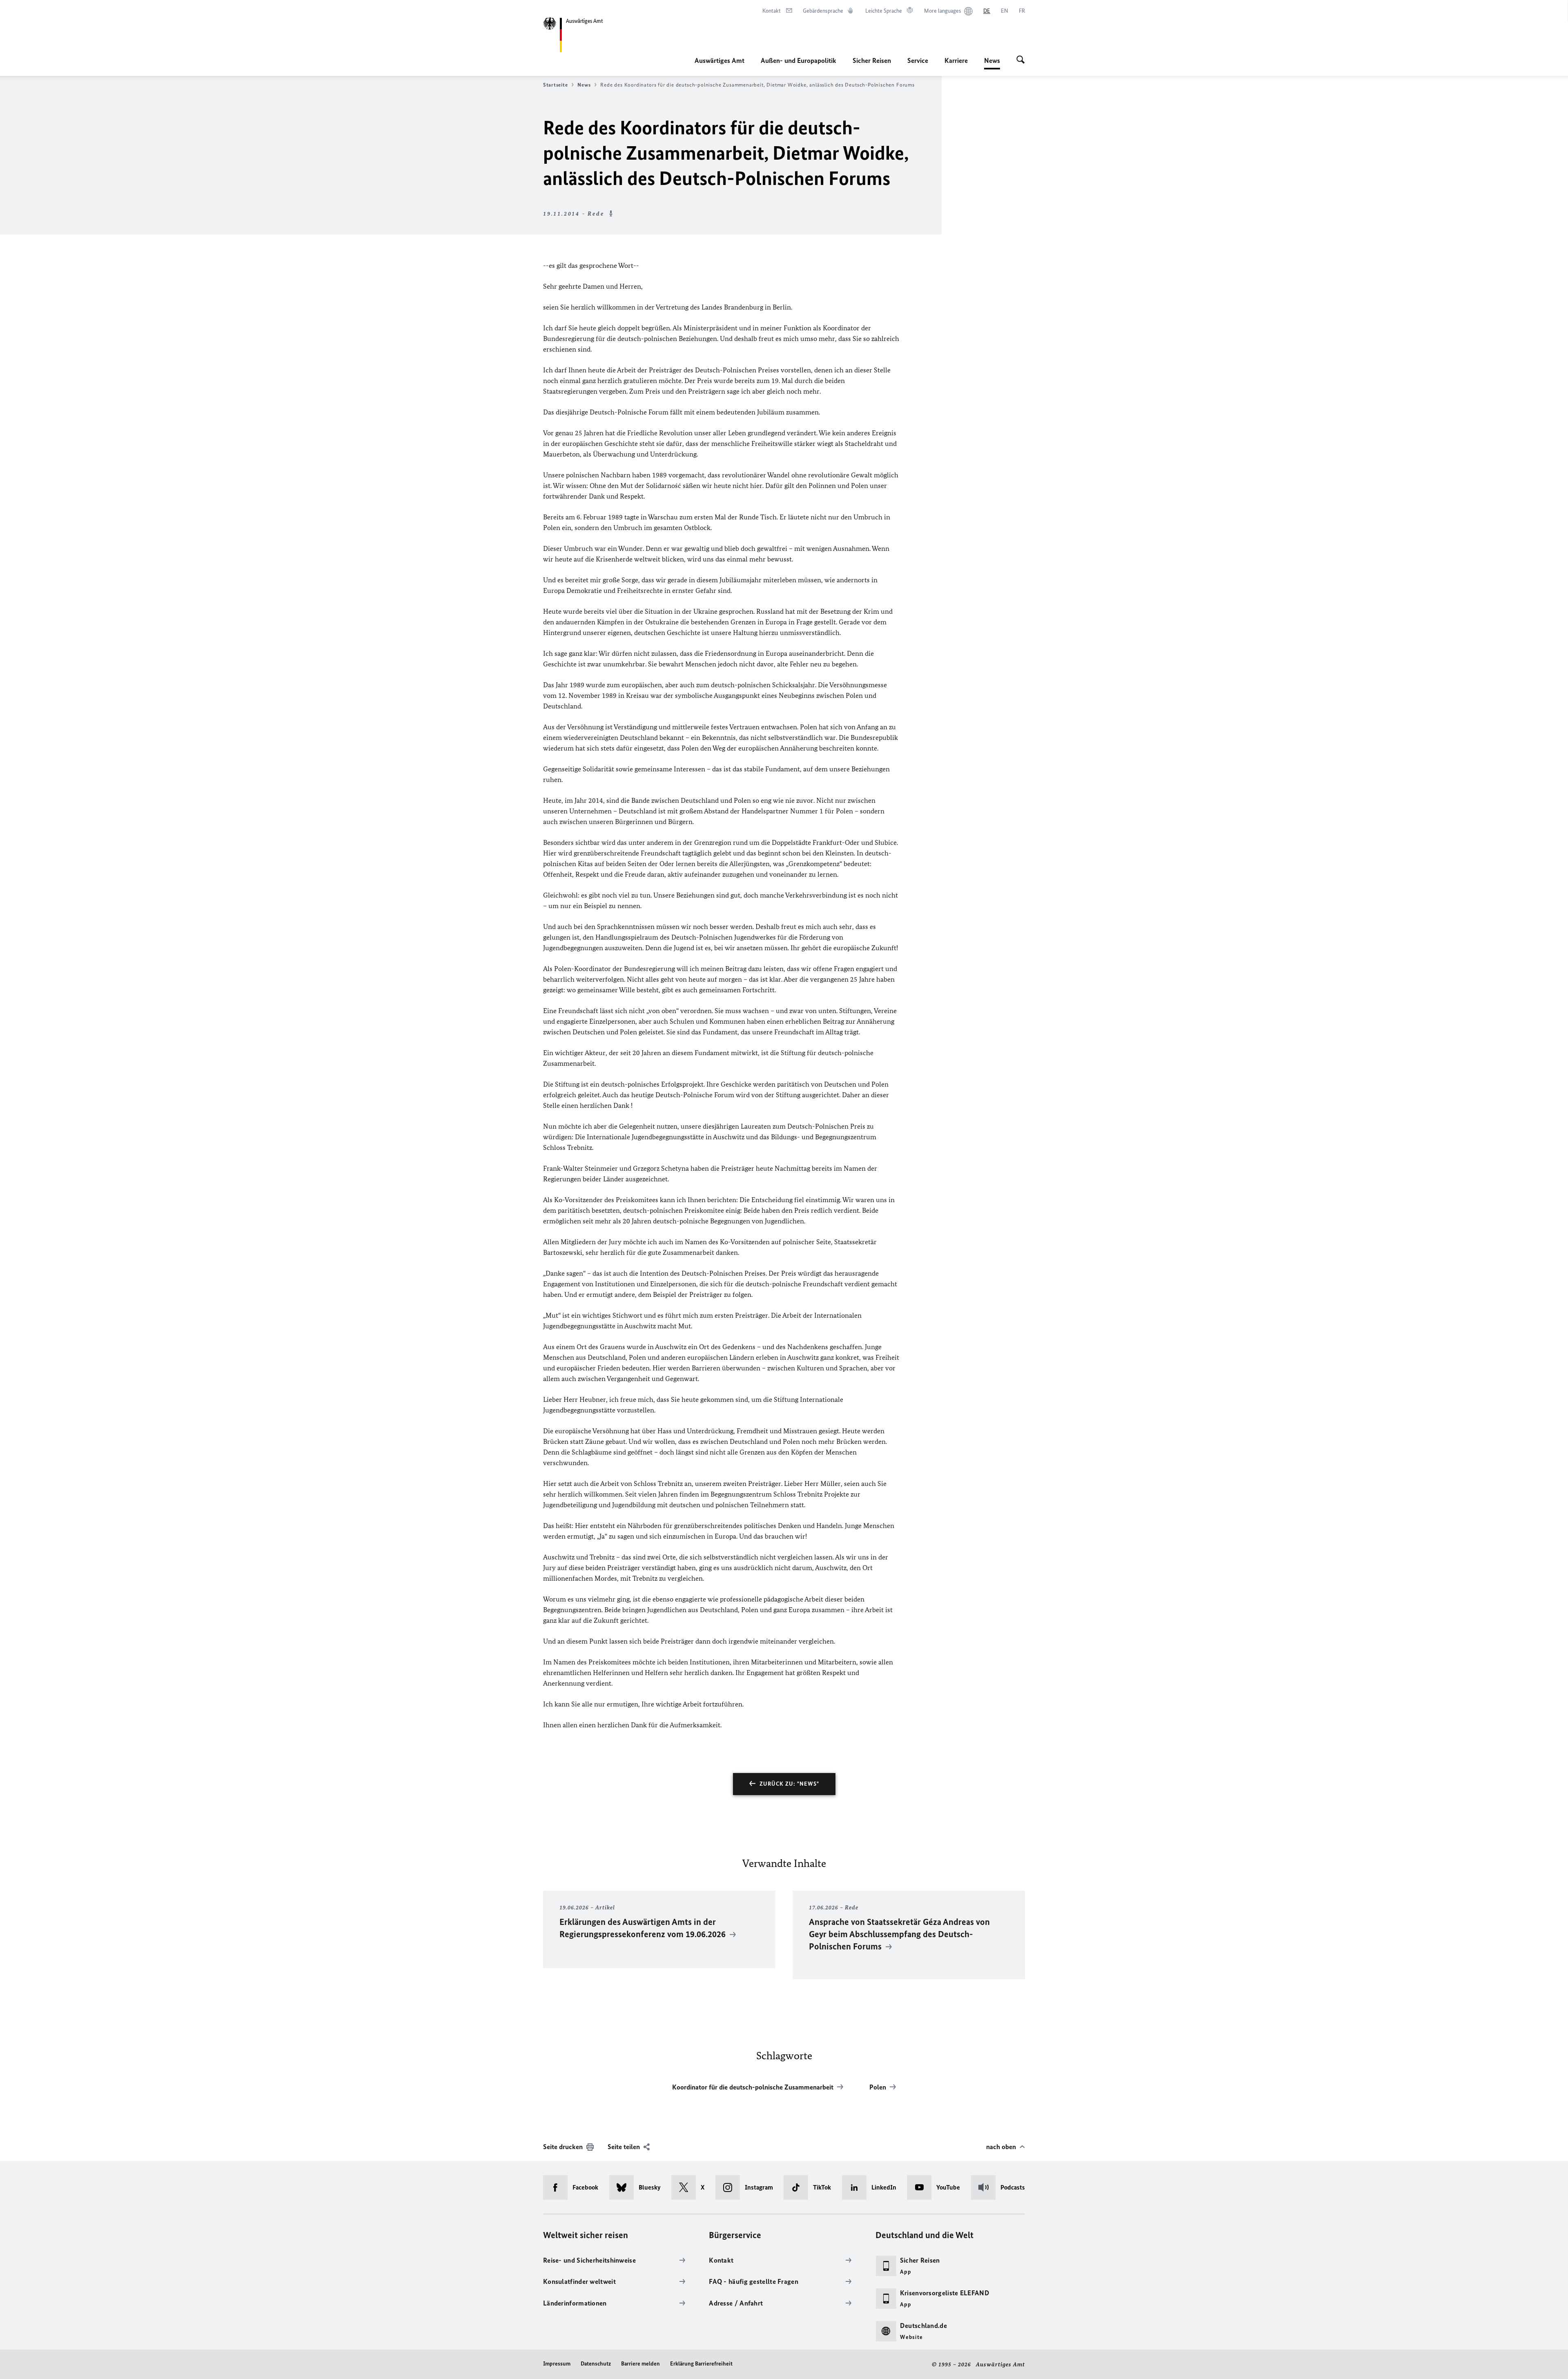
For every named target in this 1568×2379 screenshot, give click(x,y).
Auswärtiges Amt (719, 60)
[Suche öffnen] (1021, 60)
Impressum (557, 2364)
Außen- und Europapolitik (798, 60)
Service (918, 60)
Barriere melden (640, 2364)
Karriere (956, 60)
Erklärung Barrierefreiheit (701, 2364)
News (992, 63)
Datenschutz (596, 2364)
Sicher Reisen (872, 60)
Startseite (555, 85)
